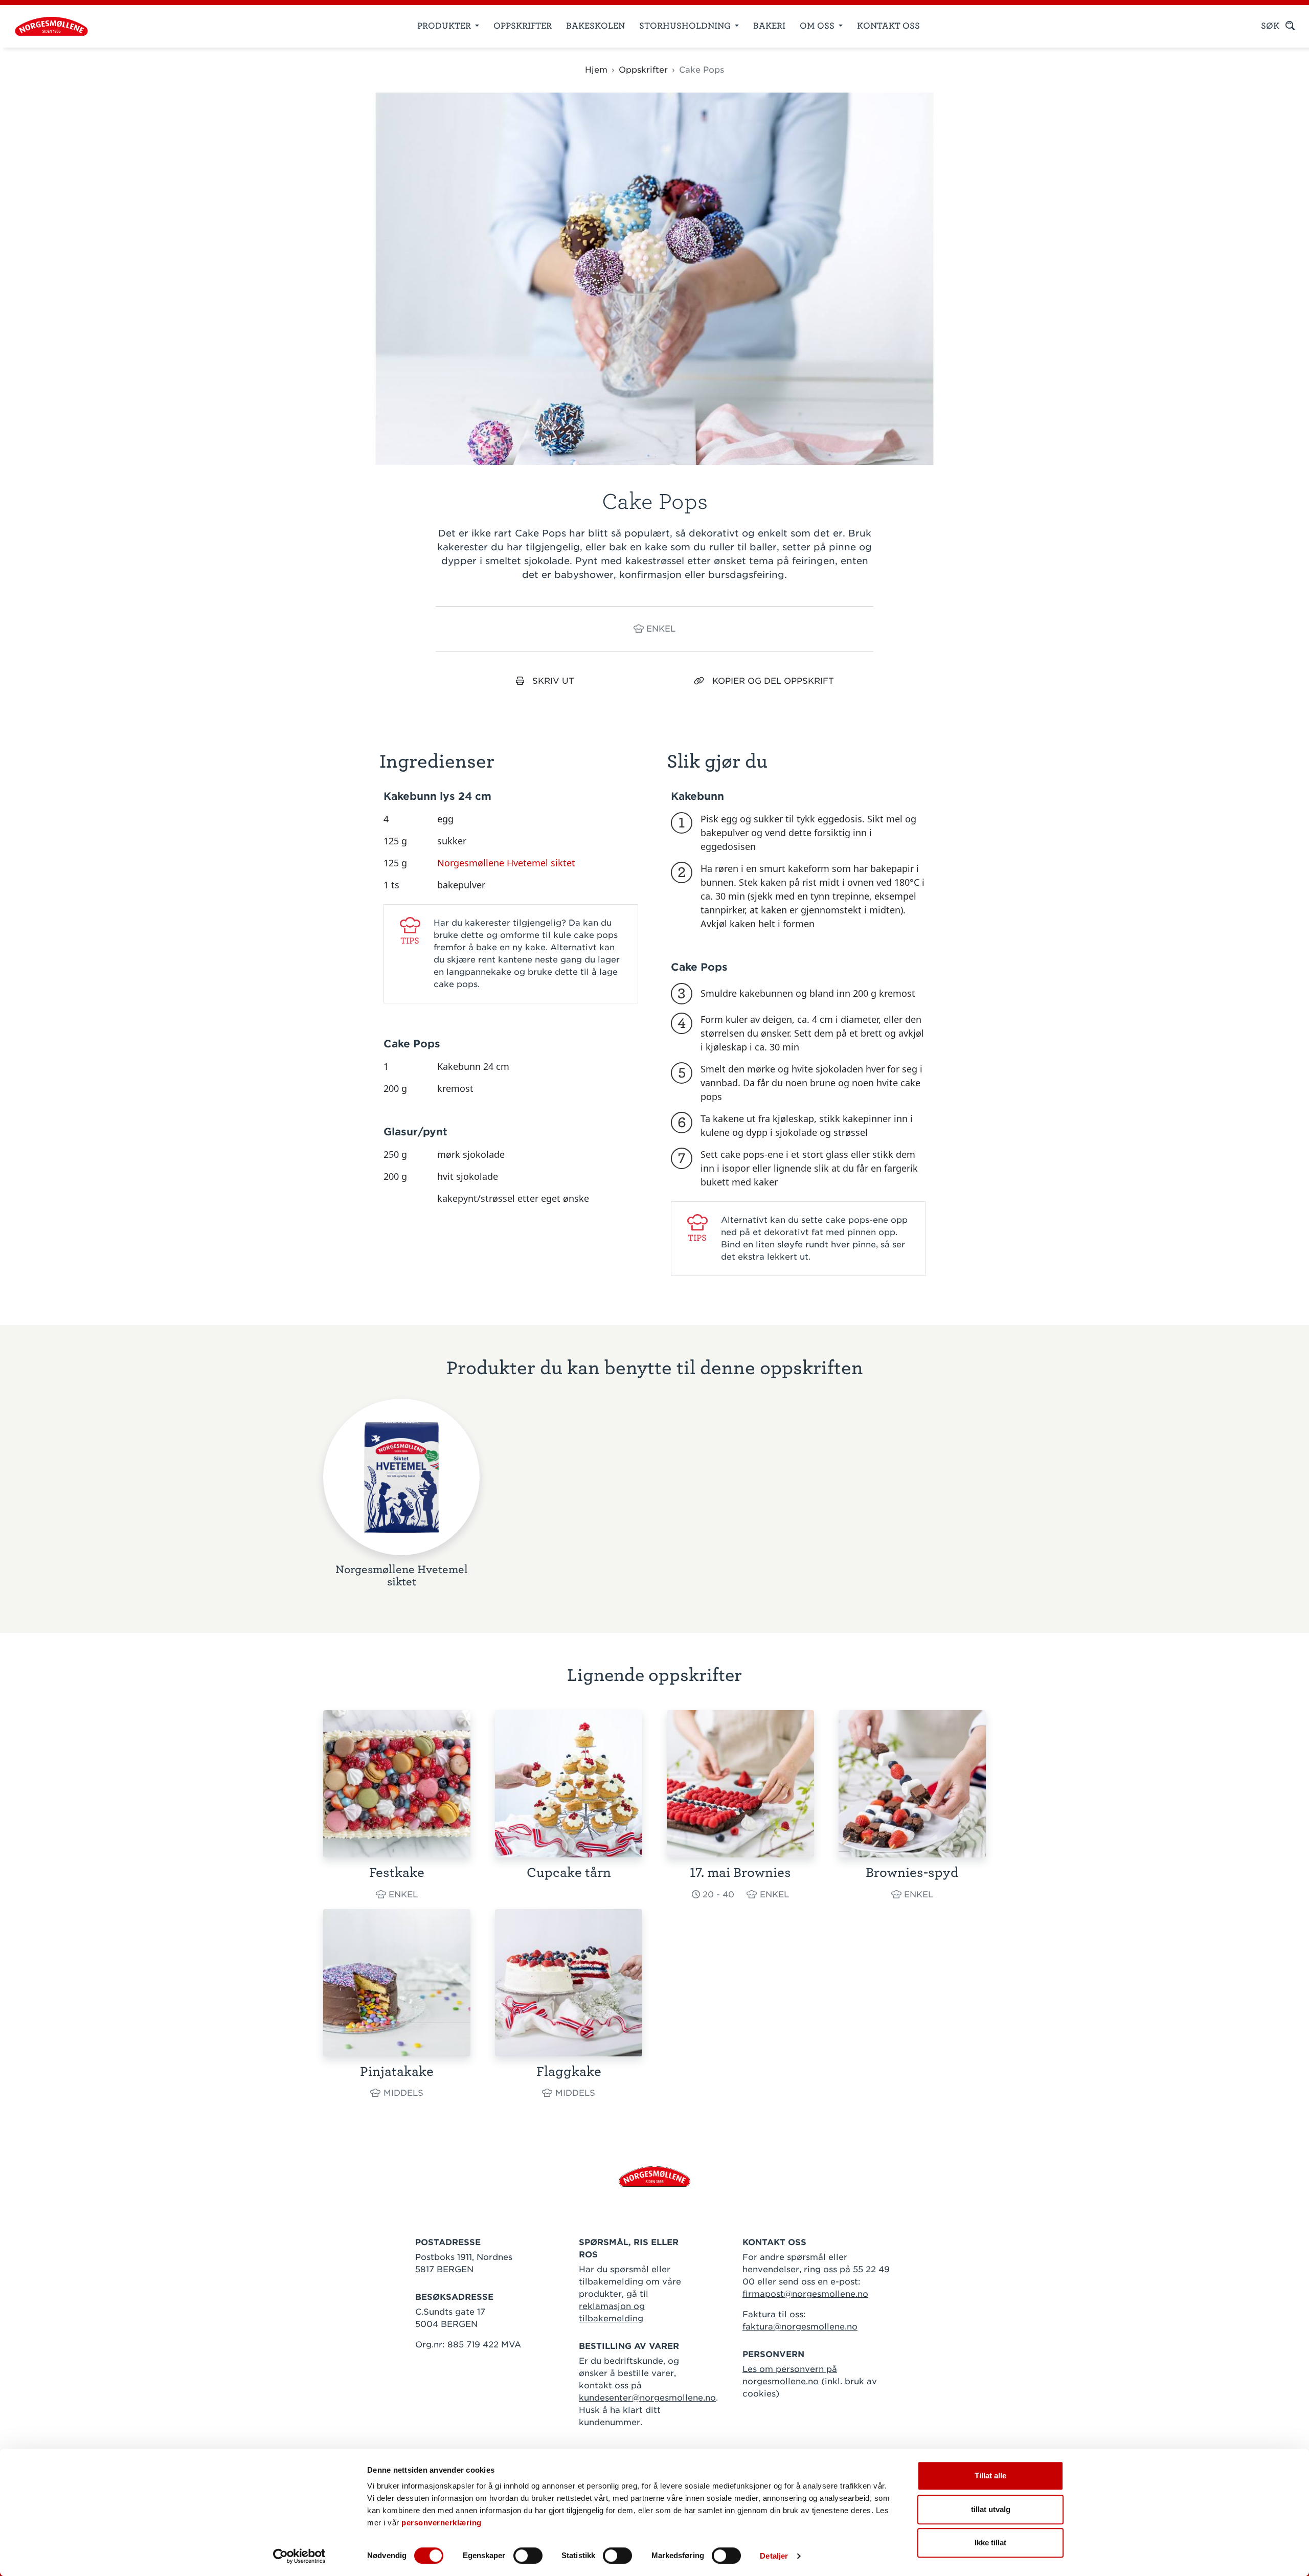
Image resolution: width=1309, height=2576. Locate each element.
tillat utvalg (991, 2509)
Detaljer (774, 2556)
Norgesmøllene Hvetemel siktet (506, 863)
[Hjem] (47, 26)
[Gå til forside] (654, 2176)
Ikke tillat (990, 2543)
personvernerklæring (442, 2523)
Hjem (596, 70)
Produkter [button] (445, 26)
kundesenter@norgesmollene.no (647, 2398)
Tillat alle (990, 2476)
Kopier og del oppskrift (773, 681)
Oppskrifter (643, 70)
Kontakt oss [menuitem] (888, 26)
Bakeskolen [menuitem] (595, 26)
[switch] (528, 2556)
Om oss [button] (818, 26)
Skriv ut (553, 681)
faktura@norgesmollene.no (800, 2327)
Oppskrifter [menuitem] (523, 26)
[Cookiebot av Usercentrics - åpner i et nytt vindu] (299, 2556)
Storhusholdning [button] (686, 26)
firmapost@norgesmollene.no (805, 2294)
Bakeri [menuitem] (769, 26)
